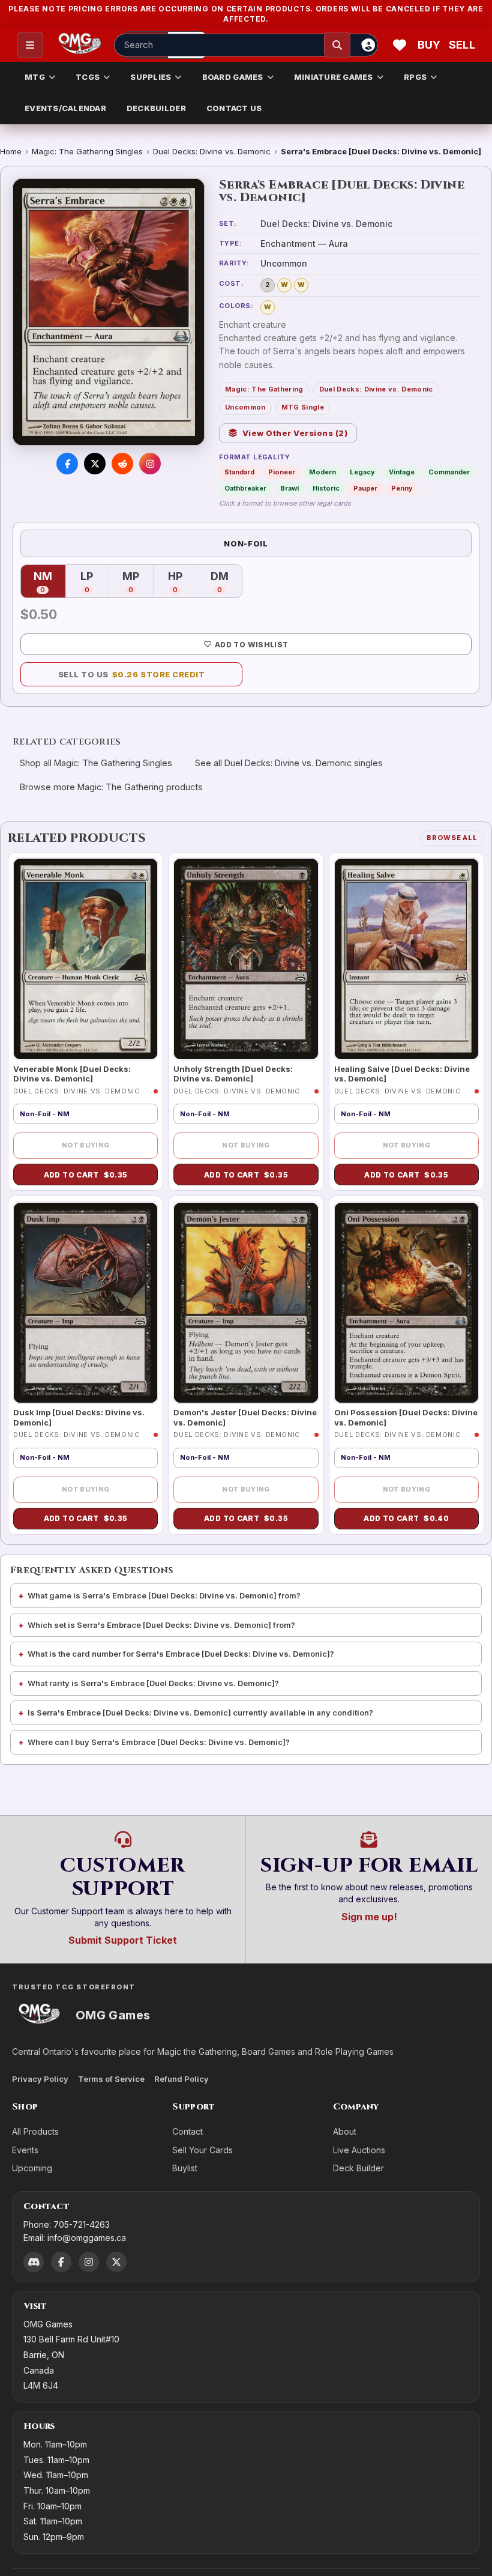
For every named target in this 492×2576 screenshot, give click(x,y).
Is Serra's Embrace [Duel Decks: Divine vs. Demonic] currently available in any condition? (200, 1713)
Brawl (289, 488)
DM (226, 582)
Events (25, 2150)
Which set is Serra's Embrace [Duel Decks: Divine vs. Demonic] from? (161, 1625)
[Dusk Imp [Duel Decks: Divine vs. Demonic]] (85, 1302)
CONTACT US (234, 108)
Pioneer (282, 472)
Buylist (185, 2168)
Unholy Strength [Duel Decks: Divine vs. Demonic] (233, 1074)
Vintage (402, 472)
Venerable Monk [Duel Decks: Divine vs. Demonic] (72, 1074)
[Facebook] (61, 2262)
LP (95, 582)
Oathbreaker (245, 488)
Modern (322, 472)
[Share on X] (95, 464)
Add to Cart (86, 1175)
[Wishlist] (400, 45)
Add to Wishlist (251, 645)
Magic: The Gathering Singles (87, 151)
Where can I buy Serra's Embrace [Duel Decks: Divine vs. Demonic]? (159, 1742)
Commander (449, 472)
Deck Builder (358, 2168)
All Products (35, 2131)
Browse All (452, 838)
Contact (187, 2131)
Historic (326, 488)
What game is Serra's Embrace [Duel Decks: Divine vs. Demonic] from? (164, 1595)
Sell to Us (132, 674)
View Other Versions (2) (295, 433)
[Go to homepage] (80, 45)
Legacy (362, 472)
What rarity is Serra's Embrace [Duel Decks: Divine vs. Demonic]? (153, 1683)
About (345, 2131)
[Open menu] (30, 45)
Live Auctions (359, 2150)
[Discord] (34, 2262)
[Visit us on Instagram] (150, 464)
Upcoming (32, 2168)
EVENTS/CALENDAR (65, 108)
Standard (239, 472)
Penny (402, 488)
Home (11, 151)
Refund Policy (181, 2079)
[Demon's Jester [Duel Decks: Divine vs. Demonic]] (246, 1302)
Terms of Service (111, 2079)
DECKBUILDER (156, 108)
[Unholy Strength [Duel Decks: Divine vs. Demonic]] (246, 959)
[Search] (337, 45)
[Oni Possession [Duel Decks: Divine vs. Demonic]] (406, 1302)
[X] (116, 2262)
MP (138, 582)
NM (49, 582)
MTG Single (303, 407)
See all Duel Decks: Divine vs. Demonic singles (289, 763)
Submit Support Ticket (123, 1940)
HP (183, 582)
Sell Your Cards (202, 2150)
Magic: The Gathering (264, 389)
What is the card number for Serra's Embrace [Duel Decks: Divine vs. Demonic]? (181, 1654)
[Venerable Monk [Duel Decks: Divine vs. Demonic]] (85, 959)
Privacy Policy (40, 2079)
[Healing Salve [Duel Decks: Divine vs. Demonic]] (406, 959)
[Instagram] (89, 2262)
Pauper (365, 488)
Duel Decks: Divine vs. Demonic (212, 151)
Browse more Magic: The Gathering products (111, 787)
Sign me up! (369, 1917)
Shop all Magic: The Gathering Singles (96, 763)
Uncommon (245, 407)
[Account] (368, 45)
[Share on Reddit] (122, 464)
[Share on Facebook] (67, 464)
